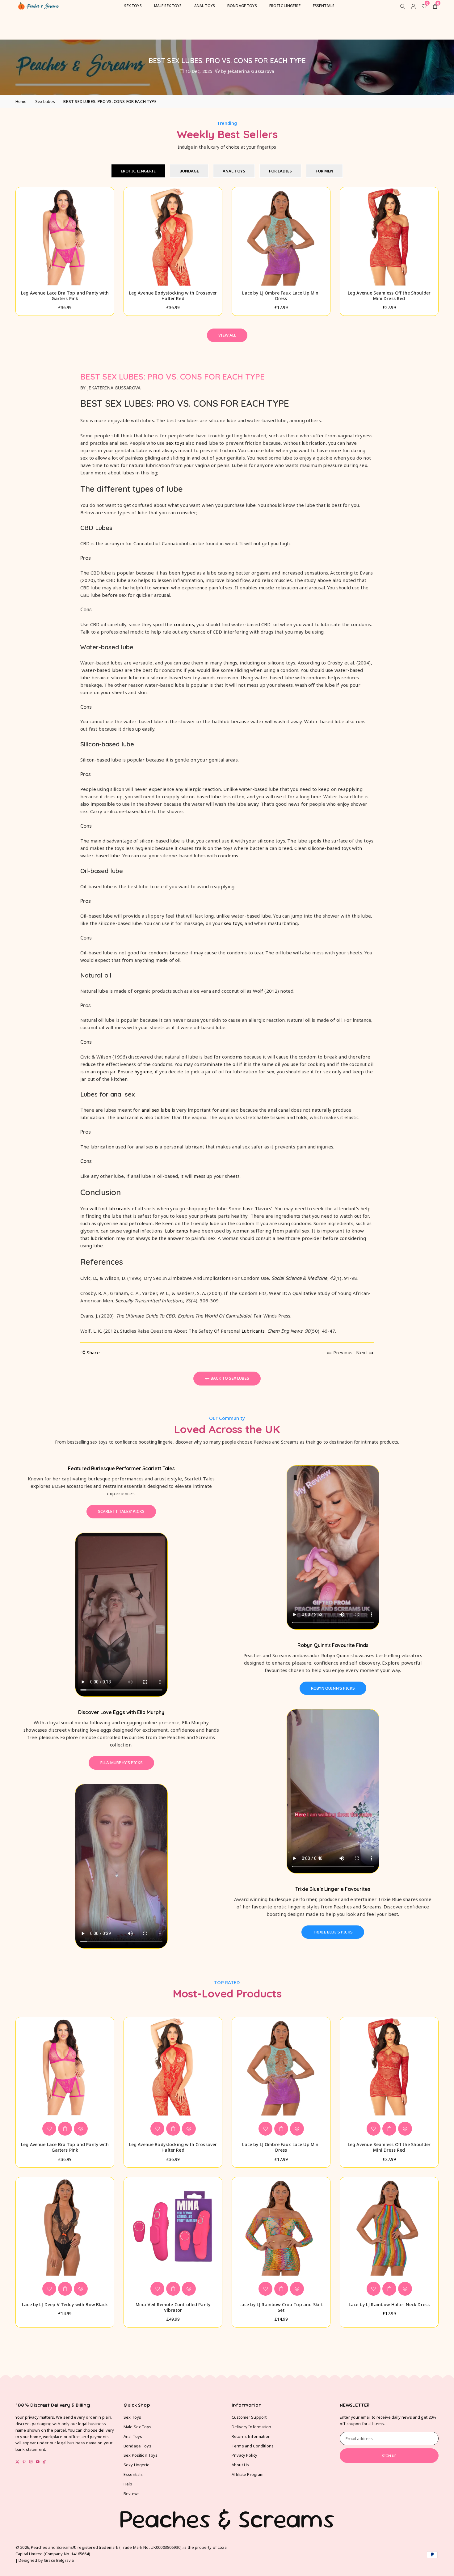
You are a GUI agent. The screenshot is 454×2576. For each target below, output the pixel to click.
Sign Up (297, 1308)
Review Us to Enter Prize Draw (297, 1330)
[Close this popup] (357, 1204)
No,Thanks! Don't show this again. (301, 1349)
